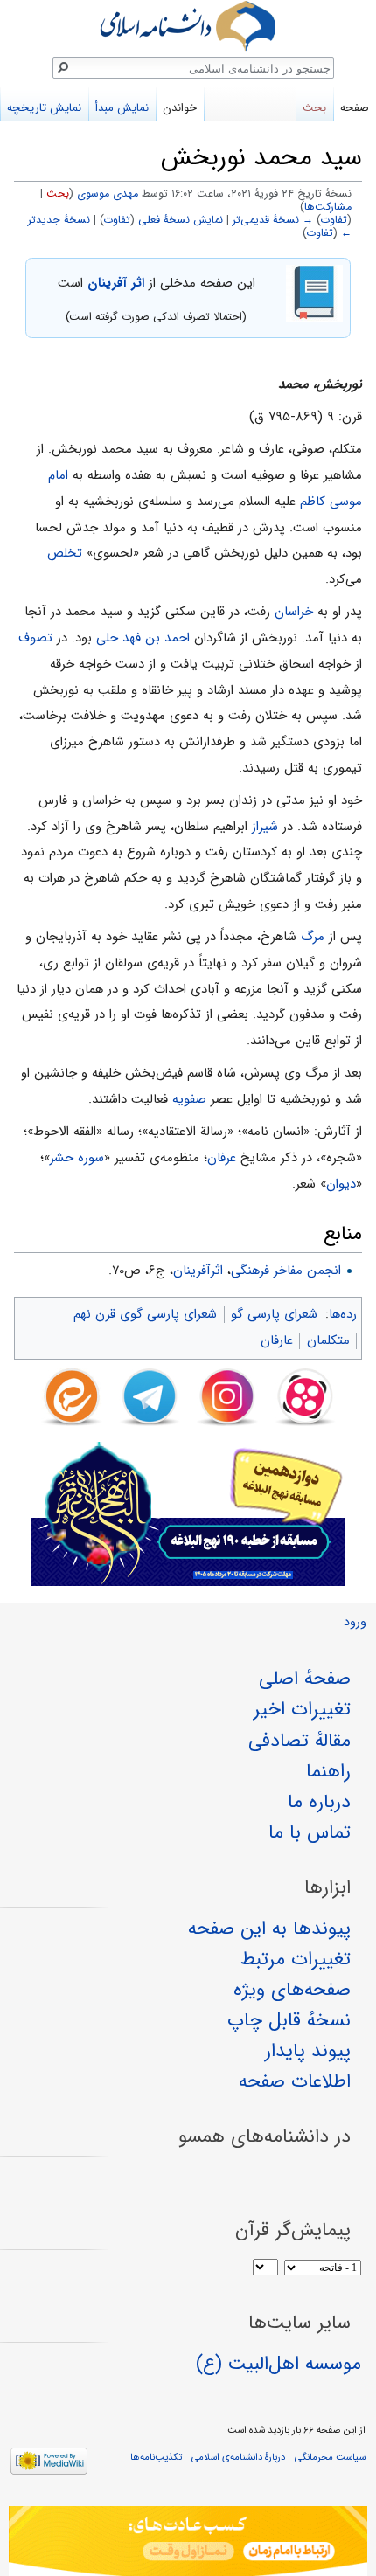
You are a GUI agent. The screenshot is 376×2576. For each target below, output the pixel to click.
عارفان (277, 1340)
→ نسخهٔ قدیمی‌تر (273, 220)
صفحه (355, 108)
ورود (355, 1622)
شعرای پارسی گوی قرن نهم (145, 1314)
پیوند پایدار (308, 2051)
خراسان (294, 612)
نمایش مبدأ (122, 108)
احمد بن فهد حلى (143, 638)
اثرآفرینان (198, 1271)
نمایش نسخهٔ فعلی (181, 220)
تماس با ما (310, 1832)
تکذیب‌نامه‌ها (156, 2457)
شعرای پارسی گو (274, 1314)
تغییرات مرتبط (296, 1959)
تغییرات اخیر (302, 1709)
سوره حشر (77, 1158)
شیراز (265, 827)
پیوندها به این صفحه (269, 1929)
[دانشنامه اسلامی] (188, 26)
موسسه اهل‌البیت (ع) (279, 2364)
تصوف (35, 638)
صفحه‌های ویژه (292, 1990)
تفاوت (334, 220)
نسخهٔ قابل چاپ (289, 2020)
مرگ (313, 937)
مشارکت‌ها (328, 207)
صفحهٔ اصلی (305, 1679)
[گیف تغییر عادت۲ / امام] (188, 2541)
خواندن (180, 108)
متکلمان (328, 1340)
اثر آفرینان (116, 283)
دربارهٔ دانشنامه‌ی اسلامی (238, 2457)
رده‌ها (343, 1314)
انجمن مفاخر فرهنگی (286, 1271)
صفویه (189, 1099)
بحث (58, 194)
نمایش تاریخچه (44, 108)
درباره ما (319, 1802)
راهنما (328, 1771)
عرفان (222, 1158)
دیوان (341, 1184)
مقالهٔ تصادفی (299, 1741)
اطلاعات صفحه (295, 2081)
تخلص (65, 553)
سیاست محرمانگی (330, 2457)
